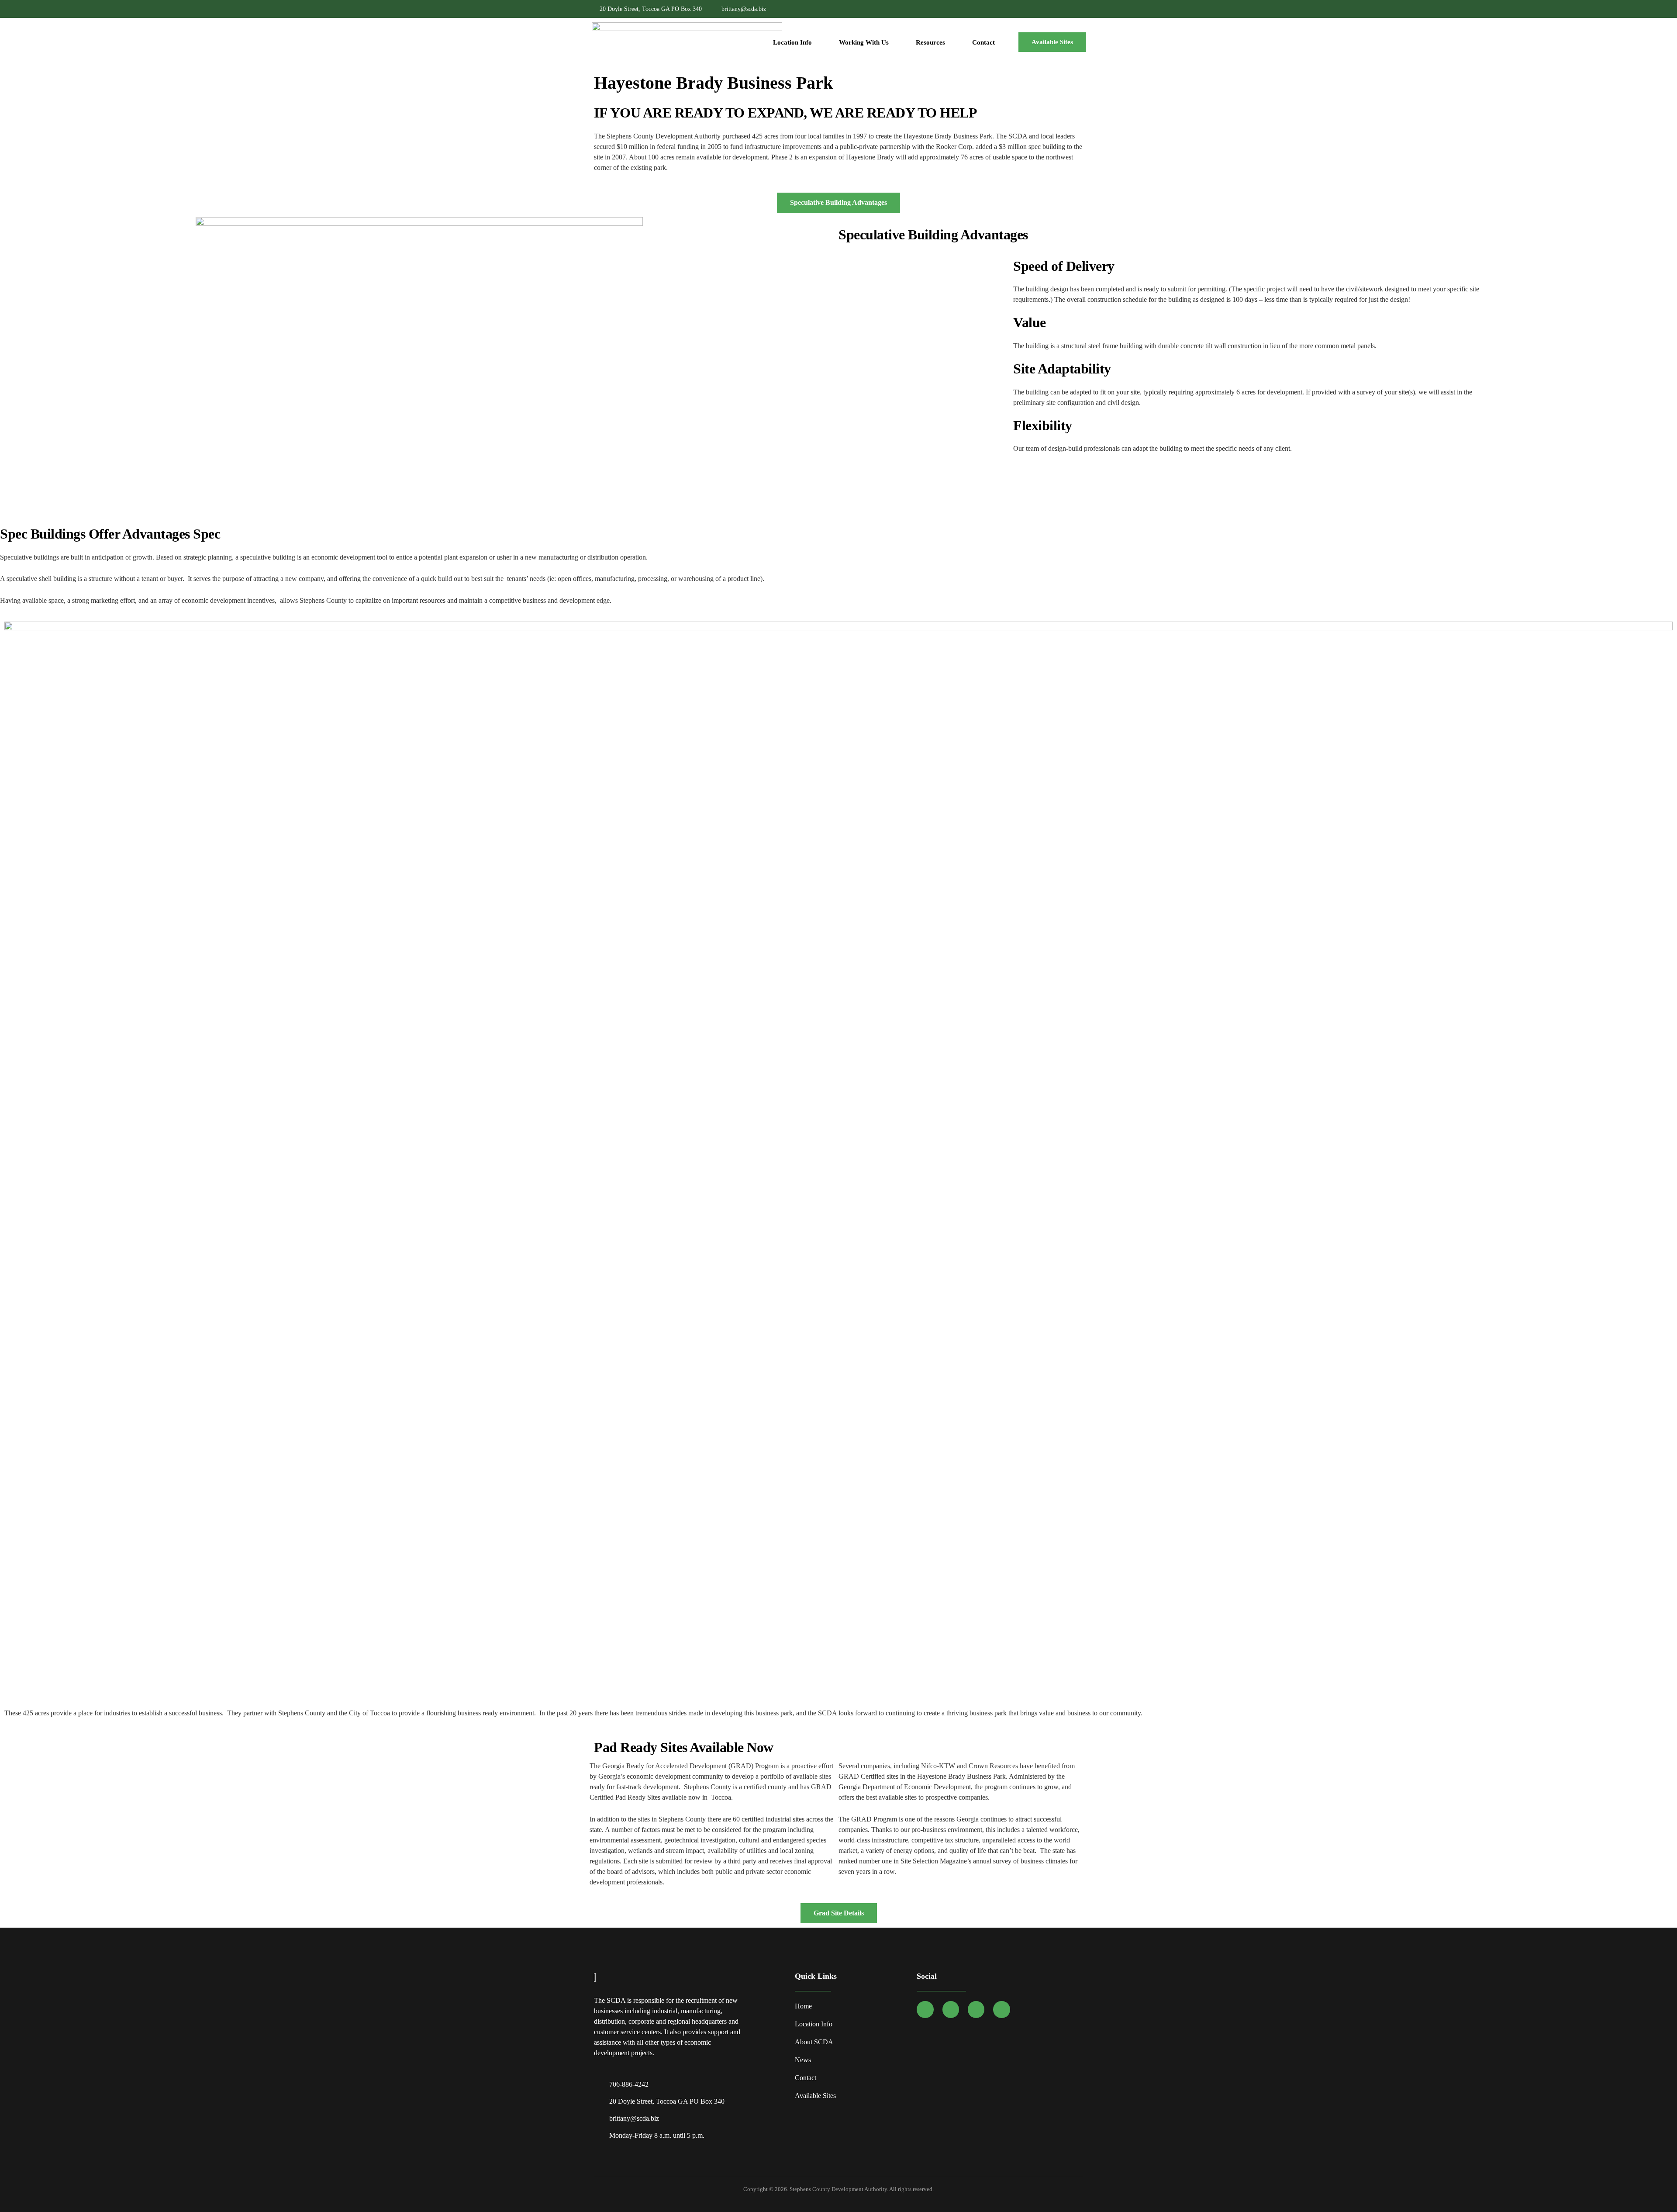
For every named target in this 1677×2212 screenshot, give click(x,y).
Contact (983, 42)
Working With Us (864, 42)
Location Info (792, 42)
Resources (930, 42)
